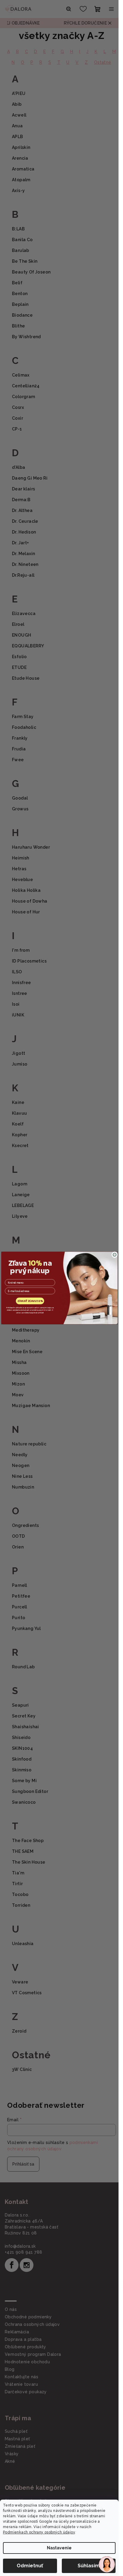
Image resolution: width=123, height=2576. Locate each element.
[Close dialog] (114, 1255)
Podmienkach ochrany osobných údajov (39, 2532)
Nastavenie (59, 2548)
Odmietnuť (30, 2566)
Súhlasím (89, 2566)
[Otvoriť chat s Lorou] (107, 2564)
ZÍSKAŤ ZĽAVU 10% (30, 1301)
